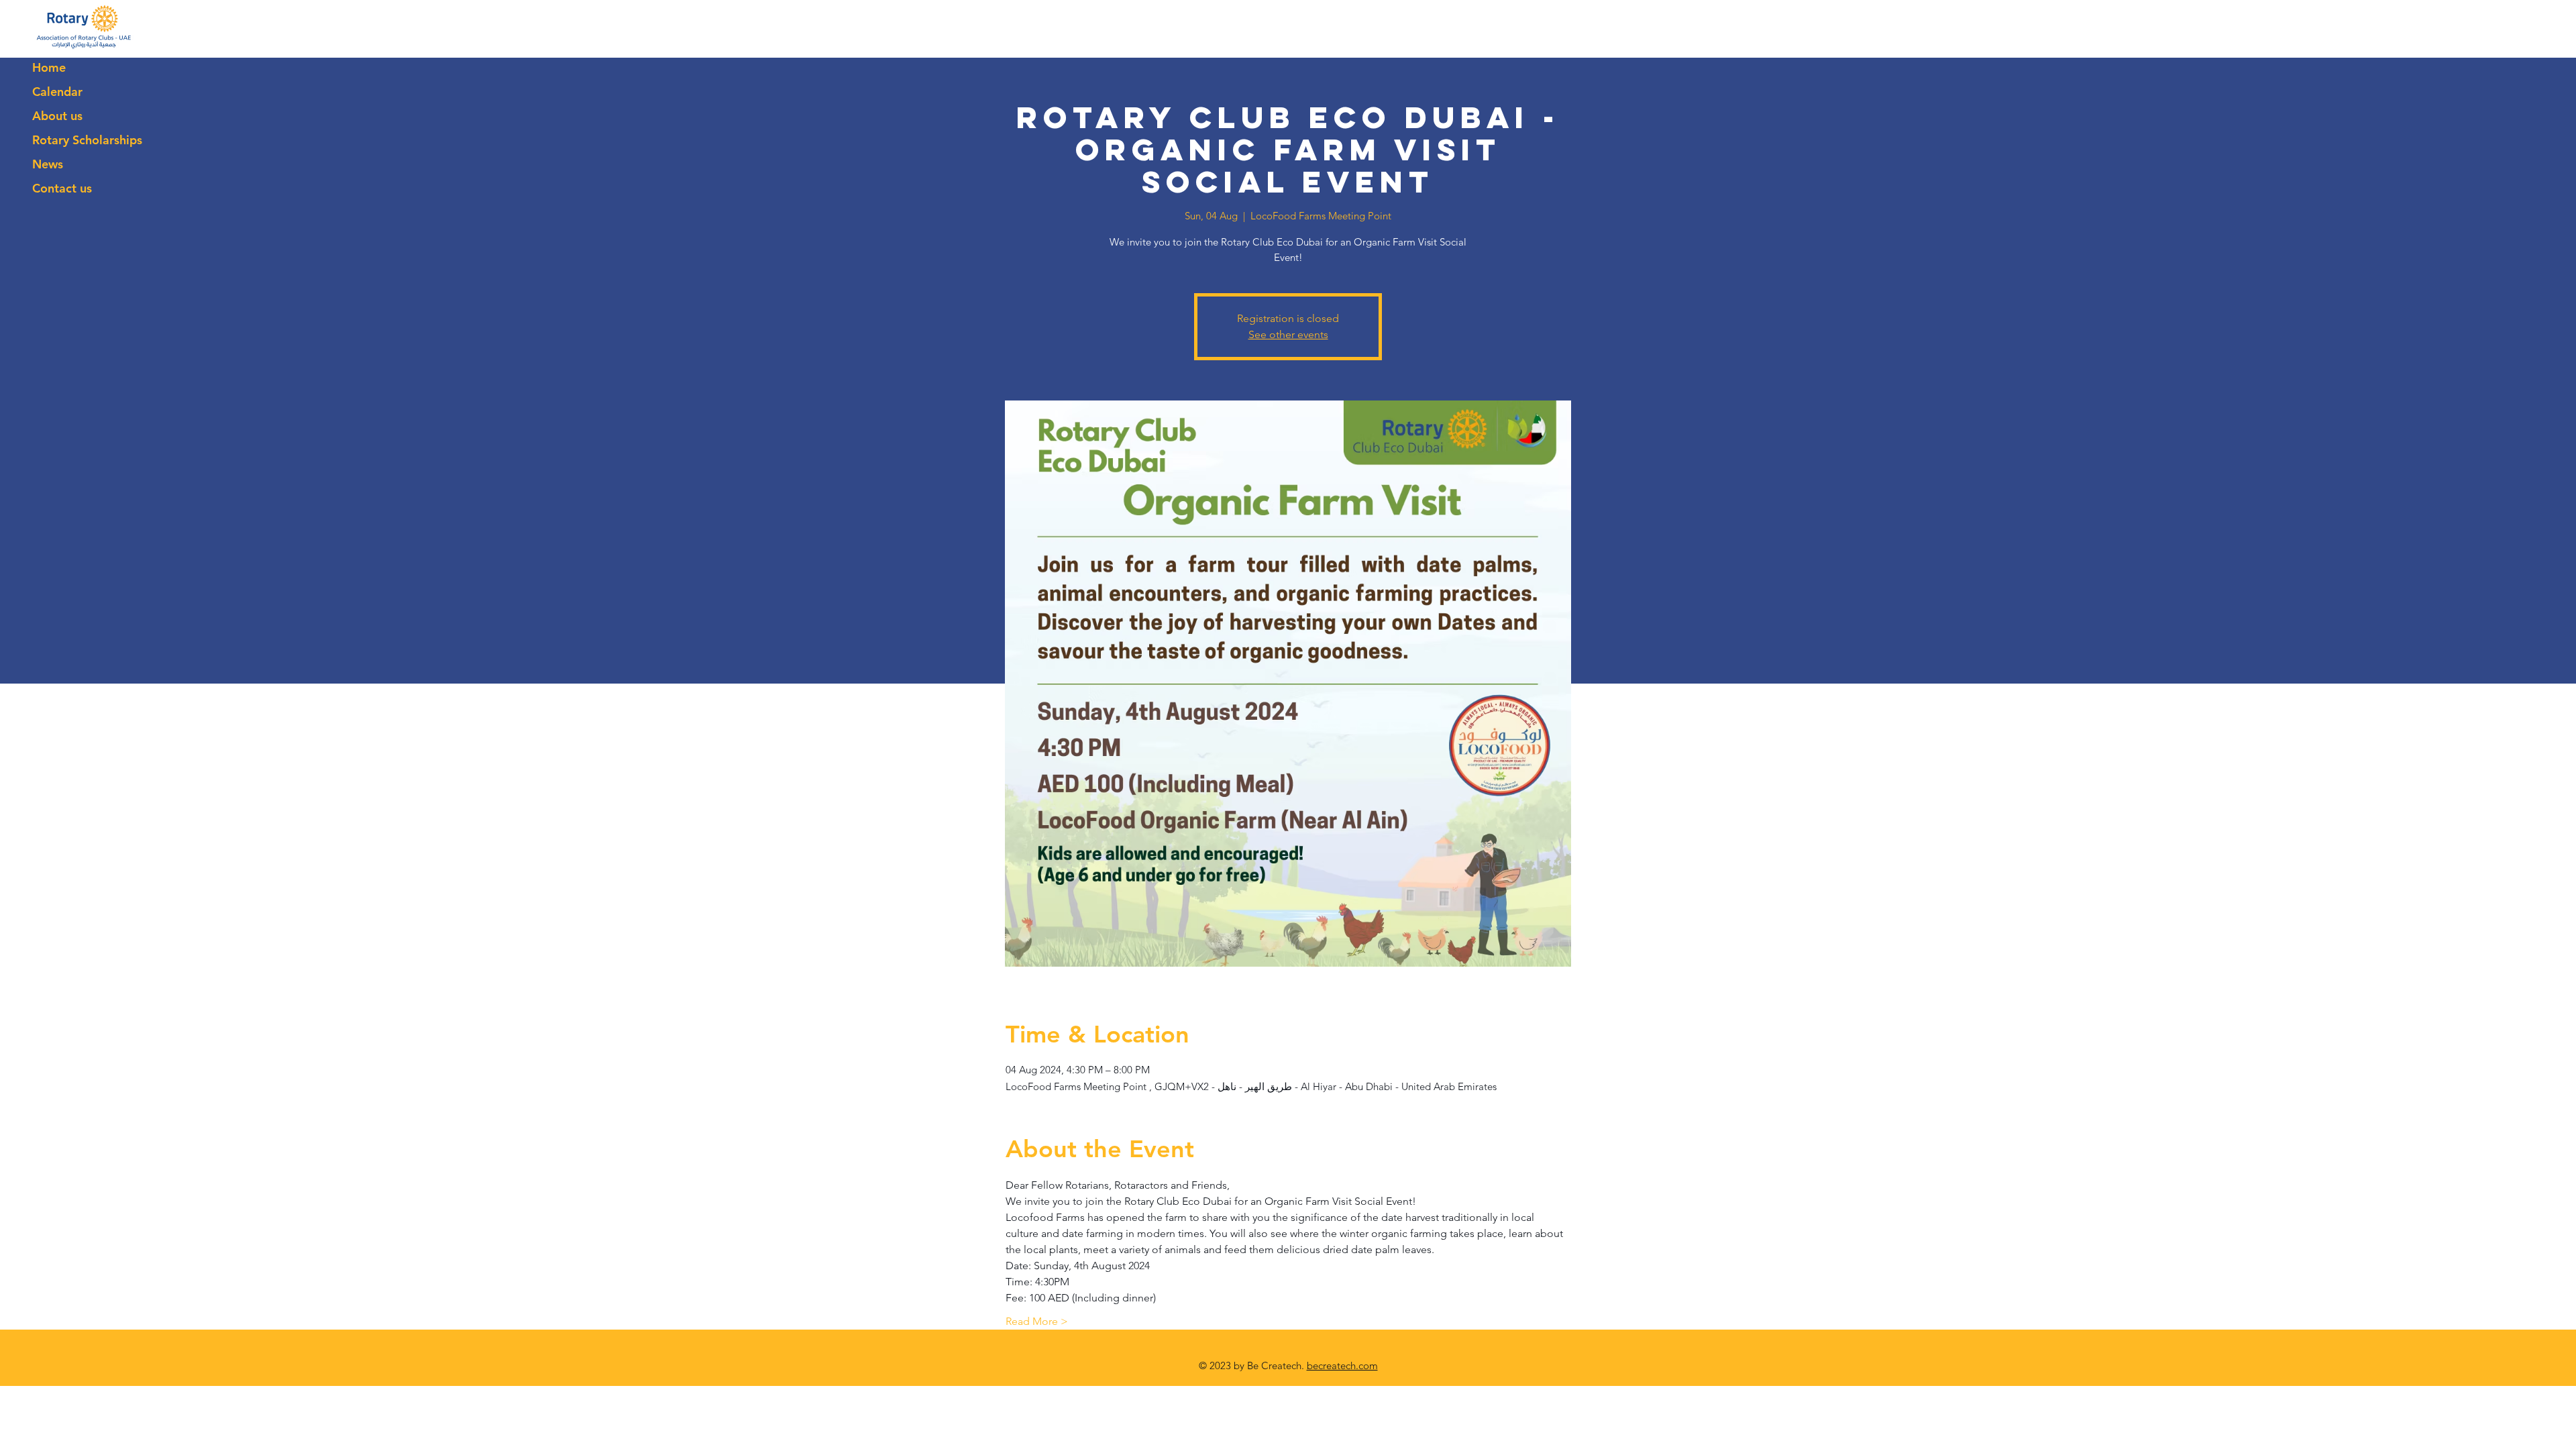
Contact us (62, 188)
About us (57, 116)
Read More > (1037, 1321)
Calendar (57, 92)
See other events (1288, 334)
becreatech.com (1342, 1365)
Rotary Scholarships (87, 140)
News (48, 164)
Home (49, 67)
